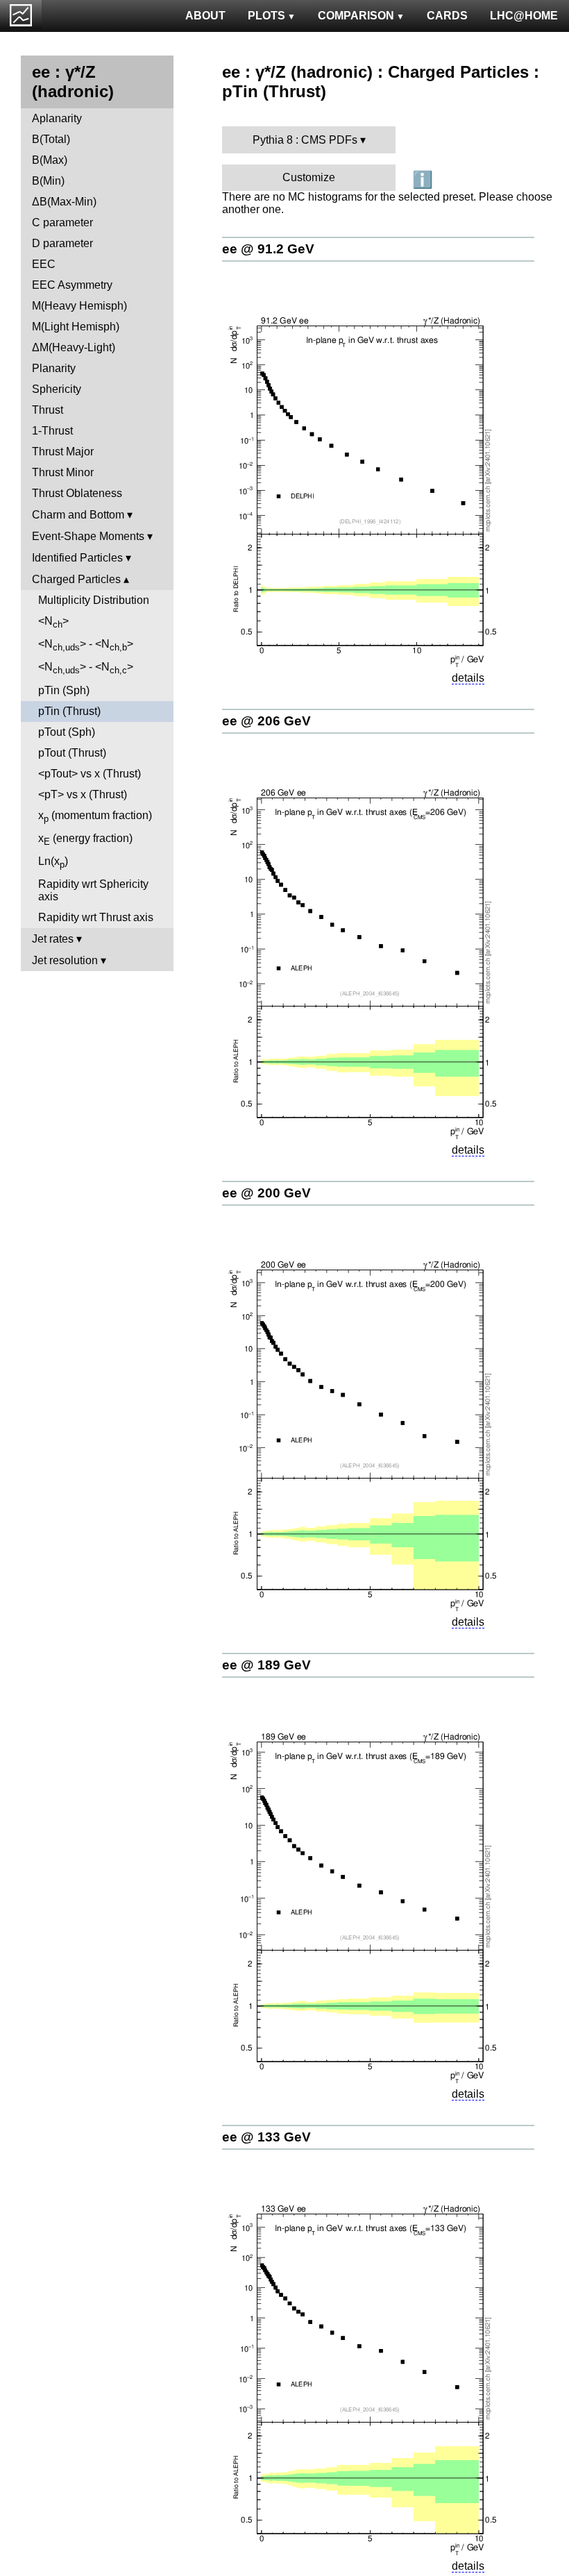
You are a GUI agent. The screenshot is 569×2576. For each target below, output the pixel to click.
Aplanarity (57, 118)
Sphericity (57, 389)
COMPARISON (356, 16)
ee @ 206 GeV (266, 721)
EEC (44, 264)
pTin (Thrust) (69, 711)
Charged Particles (76, 579)
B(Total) (51, 139)
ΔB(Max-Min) (64, 202)
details (468, 678)
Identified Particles (77, 558)
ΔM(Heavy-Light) (74, 347)
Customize (309, 177)
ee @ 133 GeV (266, 2137)
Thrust (48, 410)
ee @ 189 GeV (266, 1665)
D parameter (62, 243)
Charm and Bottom (78, 515)
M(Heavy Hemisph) (79, 306)
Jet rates (53, 939)
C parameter (62, 222)
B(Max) (50, 160)
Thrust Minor (63, 472)
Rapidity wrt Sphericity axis (93, 890)
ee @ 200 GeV (266, 1193)
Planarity (54, 368)
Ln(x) (53, 862)
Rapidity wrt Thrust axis (96, 917)
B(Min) (48, 181)
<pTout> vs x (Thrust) (90, 774)
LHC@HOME (524, 16)
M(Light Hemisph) (76, 327)
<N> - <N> (86, 645)
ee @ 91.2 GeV (268, 249)
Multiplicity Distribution (94, 600)
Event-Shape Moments (88, 536)
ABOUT (205, 16)
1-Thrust (52, 431)
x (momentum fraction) (95, 817)
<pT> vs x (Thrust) (83, 794)
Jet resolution (65, 960)
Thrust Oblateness (77, 493)
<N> (53, 622)
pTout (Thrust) (72, 753)
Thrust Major (63, 452)
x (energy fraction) (85, 840)
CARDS (447, 16)
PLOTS (266, 16)
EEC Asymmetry (72, 285)
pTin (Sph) (64, 690)
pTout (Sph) (67, 732)
